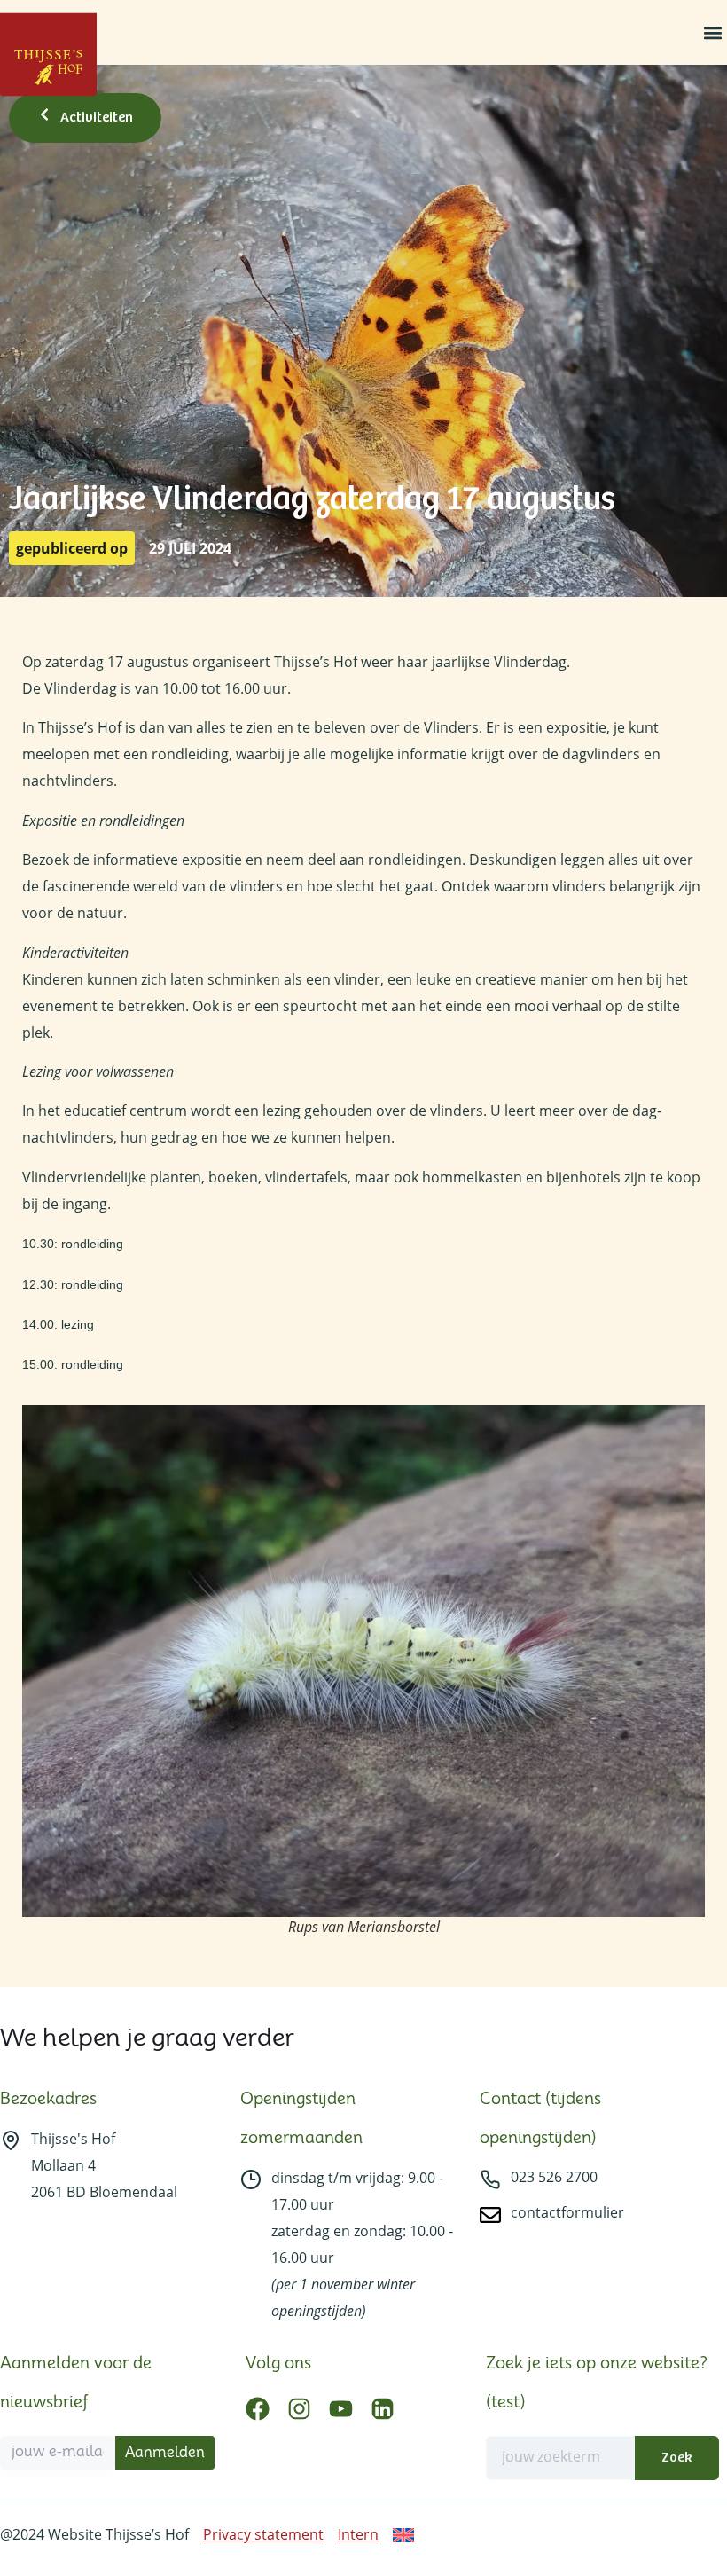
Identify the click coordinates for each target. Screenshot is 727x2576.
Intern (358, 2534)
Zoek (676, 2458)
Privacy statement (263, 2534)
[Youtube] (341, 2409)
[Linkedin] (383, 2409)
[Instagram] (299, 2409)
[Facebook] (258, 2409)
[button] (712, 32)
